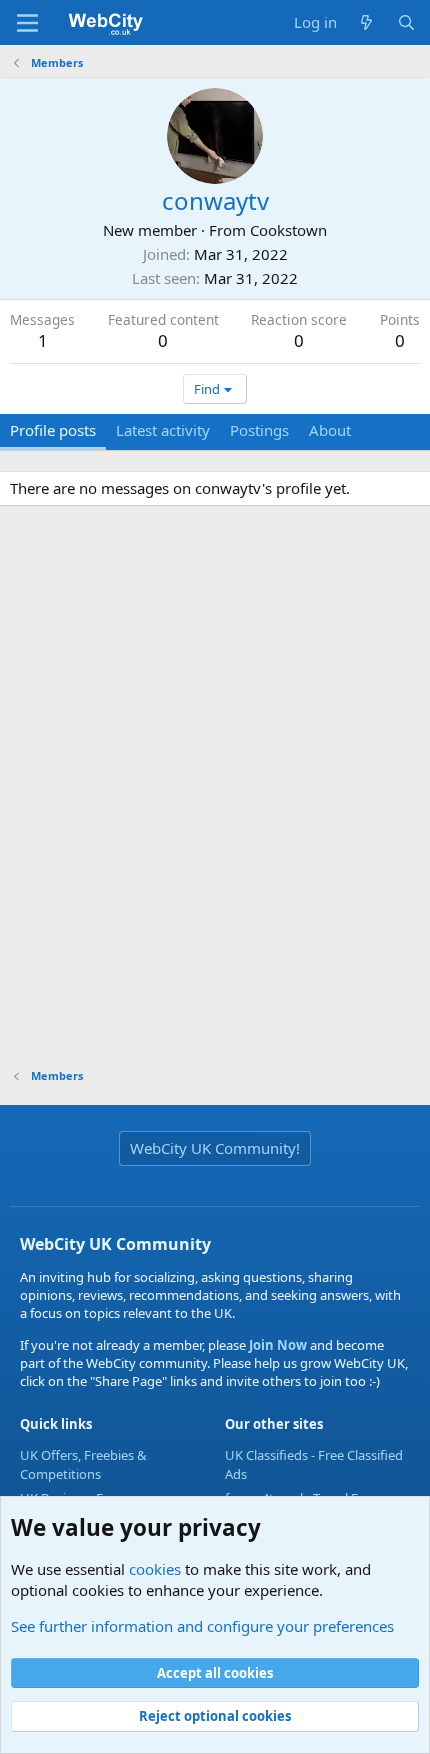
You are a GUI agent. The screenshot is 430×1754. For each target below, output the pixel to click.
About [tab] (330, 430)
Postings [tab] (259, 430)
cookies (155, 1569)
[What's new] (366, 22)
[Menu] (27, 23)
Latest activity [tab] (163, 430)
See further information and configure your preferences (202, 1626)
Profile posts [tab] (53, 430)
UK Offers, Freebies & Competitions (83, 1464)
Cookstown (288, 230)
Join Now (276, 1345)
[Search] (406, 22)
